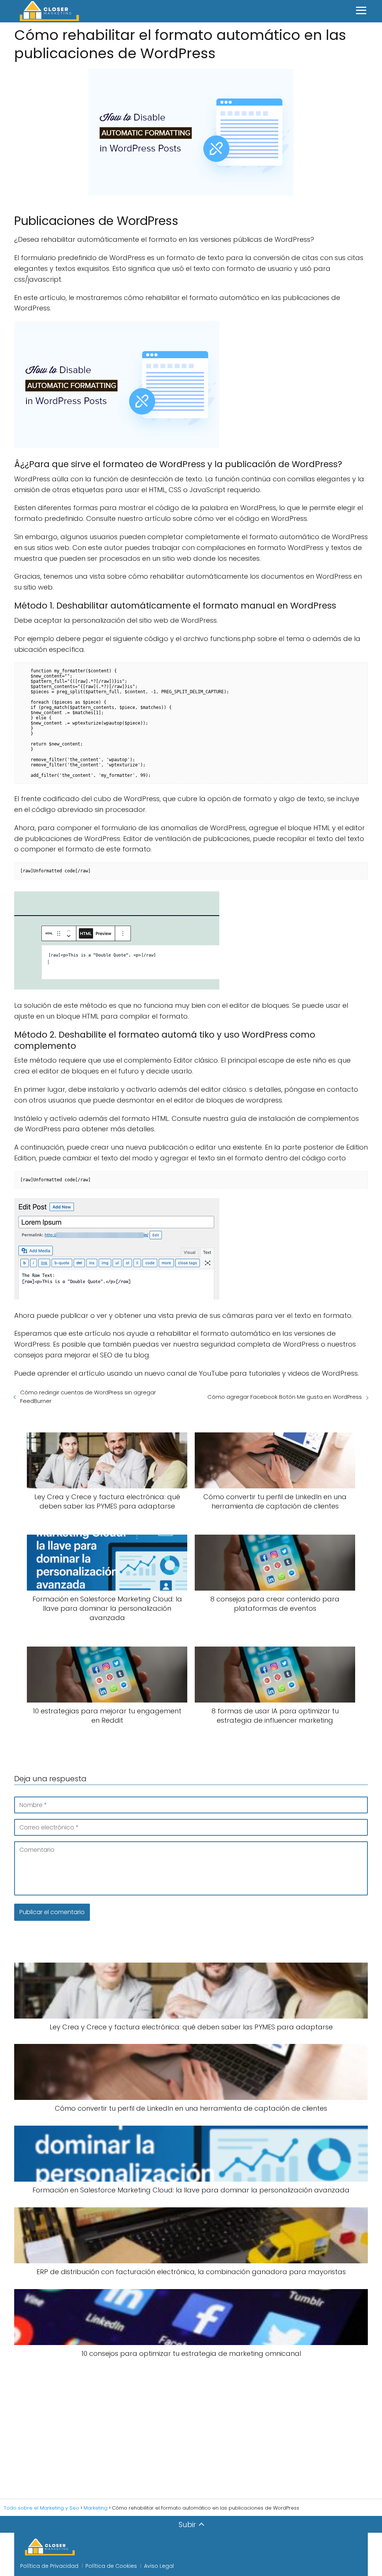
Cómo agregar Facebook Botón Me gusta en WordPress (285, 1397)
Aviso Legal (159, 2566)
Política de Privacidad (49, 2566)
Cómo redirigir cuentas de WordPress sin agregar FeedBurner (88, 1397)
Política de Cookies (111, 2566)
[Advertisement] (191, 2429)
